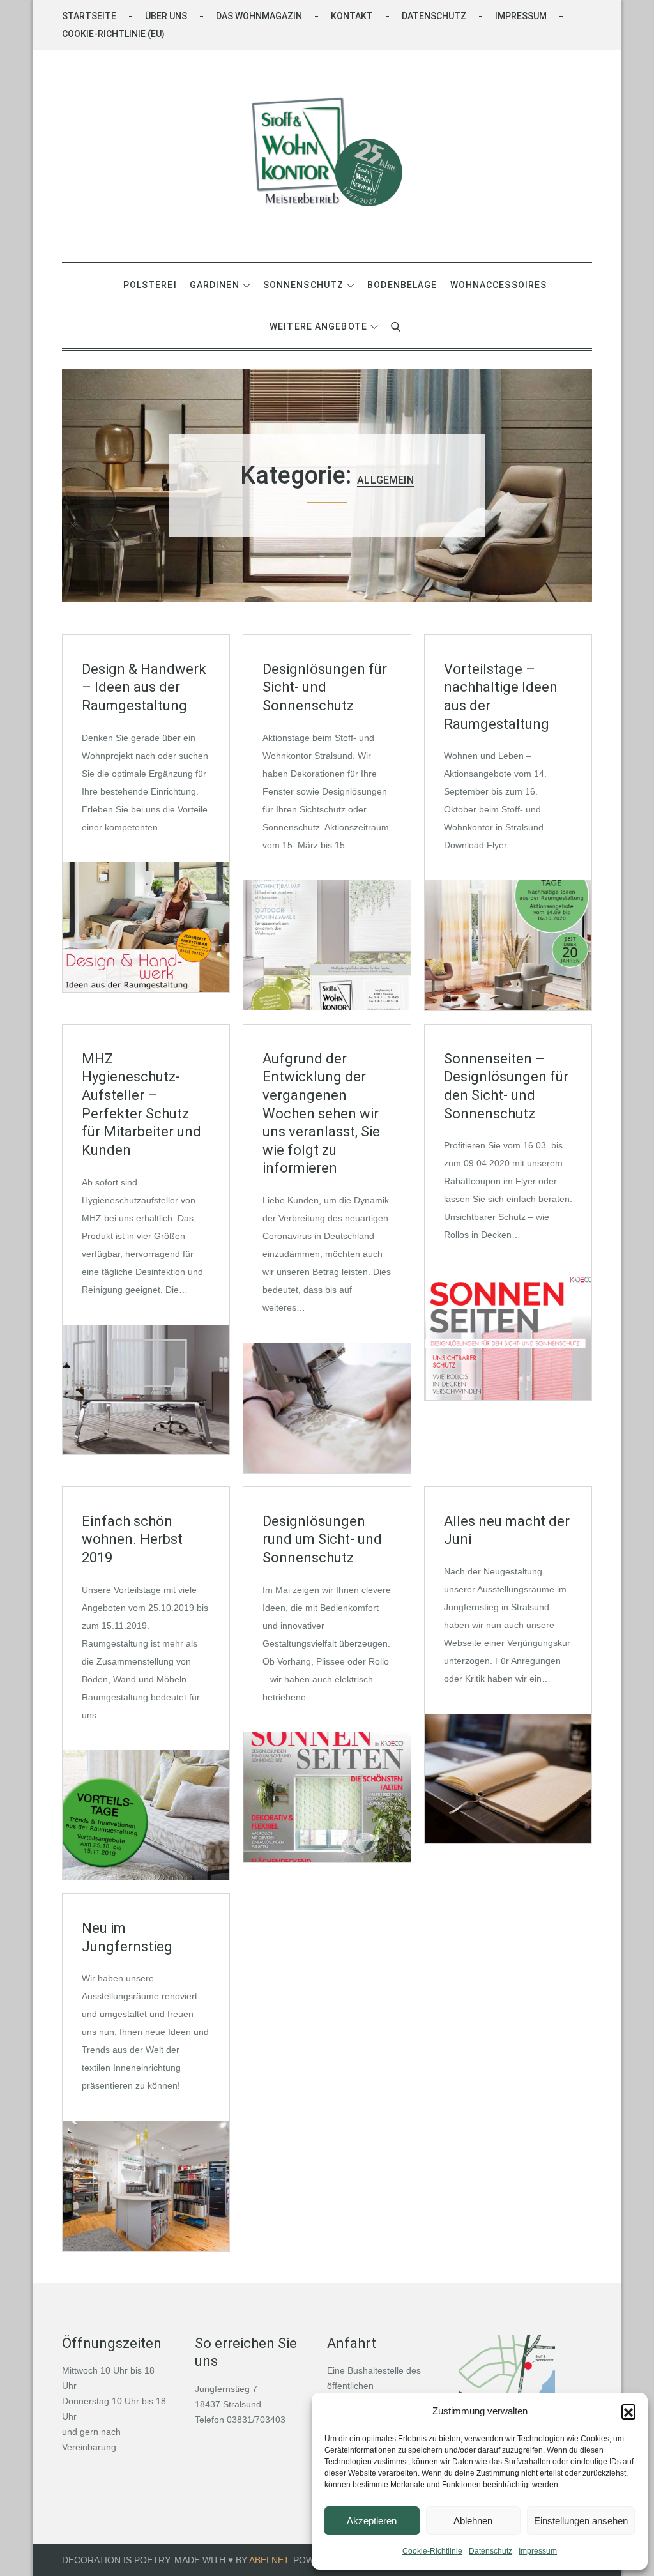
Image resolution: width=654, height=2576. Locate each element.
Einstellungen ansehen (581, 2521)
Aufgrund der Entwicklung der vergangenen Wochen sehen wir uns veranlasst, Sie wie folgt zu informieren (321, 1114)
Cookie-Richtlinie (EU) (113, 34)
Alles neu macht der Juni (507, 1530)
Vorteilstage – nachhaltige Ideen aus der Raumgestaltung (501, 697)
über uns (166, 16)
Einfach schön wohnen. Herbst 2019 (132, 1539)
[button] (628, 2411)
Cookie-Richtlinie (432, 2551)
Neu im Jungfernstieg (127, 1937)
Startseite (89, 16)
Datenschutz (490, 2551)
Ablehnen (473, 2521)
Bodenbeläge (402, 285)
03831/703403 (256, 2420)
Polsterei (150, 285)
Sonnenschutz (303, 285)
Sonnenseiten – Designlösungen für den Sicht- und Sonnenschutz (506, 1086)
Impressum (538, 2551)
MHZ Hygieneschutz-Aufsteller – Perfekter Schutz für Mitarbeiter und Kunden (141, 1104)
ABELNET (269, 2560)
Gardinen (215, 285)
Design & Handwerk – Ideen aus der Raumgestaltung (144, 687)
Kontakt (352, 16)
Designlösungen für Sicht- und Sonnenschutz (325, 687)
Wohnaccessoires (499, 285)
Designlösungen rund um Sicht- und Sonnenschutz (322, 1539)
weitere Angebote (318, 326)
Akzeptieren (372, 2521)
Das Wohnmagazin (259, 16)
